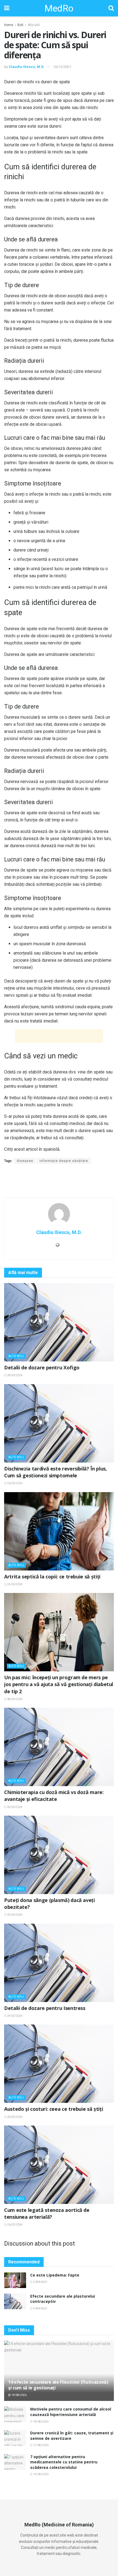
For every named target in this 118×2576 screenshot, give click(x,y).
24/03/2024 (15, 1584)
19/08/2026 (19, 2395)
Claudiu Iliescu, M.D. (27, 67)
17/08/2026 (41, 2445)
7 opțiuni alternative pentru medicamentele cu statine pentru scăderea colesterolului (64, 2462)
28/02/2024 (15, 2117)
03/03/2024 (15, 1915)
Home (9, 25)
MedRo (59, 8)
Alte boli (34, 25)
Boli (20, 25)
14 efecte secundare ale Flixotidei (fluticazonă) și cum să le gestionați (58, 2385)
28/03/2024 (15, 1375)
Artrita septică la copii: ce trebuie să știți (52, 1577)
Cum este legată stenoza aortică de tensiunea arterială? (47, 2213)
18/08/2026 (41, 2422)
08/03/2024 (15, 1699)
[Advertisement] (59, 1036)
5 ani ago (40, 2282)
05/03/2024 (15, 1807)
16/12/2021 (62, 67)
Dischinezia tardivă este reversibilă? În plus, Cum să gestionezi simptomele (55, 1472)
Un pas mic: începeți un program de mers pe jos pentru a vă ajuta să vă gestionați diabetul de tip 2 (59, 1684)
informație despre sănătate (64, 1161)
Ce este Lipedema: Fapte (55, 2275)
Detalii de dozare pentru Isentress (45, 2008)
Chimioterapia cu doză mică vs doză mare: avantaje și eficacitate (54, 1796)
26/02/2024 (15, 2225)
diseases (25, 1161)
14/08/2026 (41, 2474)
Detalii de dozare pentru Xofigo (42, 1367)
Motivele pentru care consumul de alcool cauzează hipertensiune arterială (71, 2412)
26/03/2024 (15, 1483)
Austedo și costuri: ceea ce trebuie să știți (54, 2109)
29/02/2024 (15, 2016)
